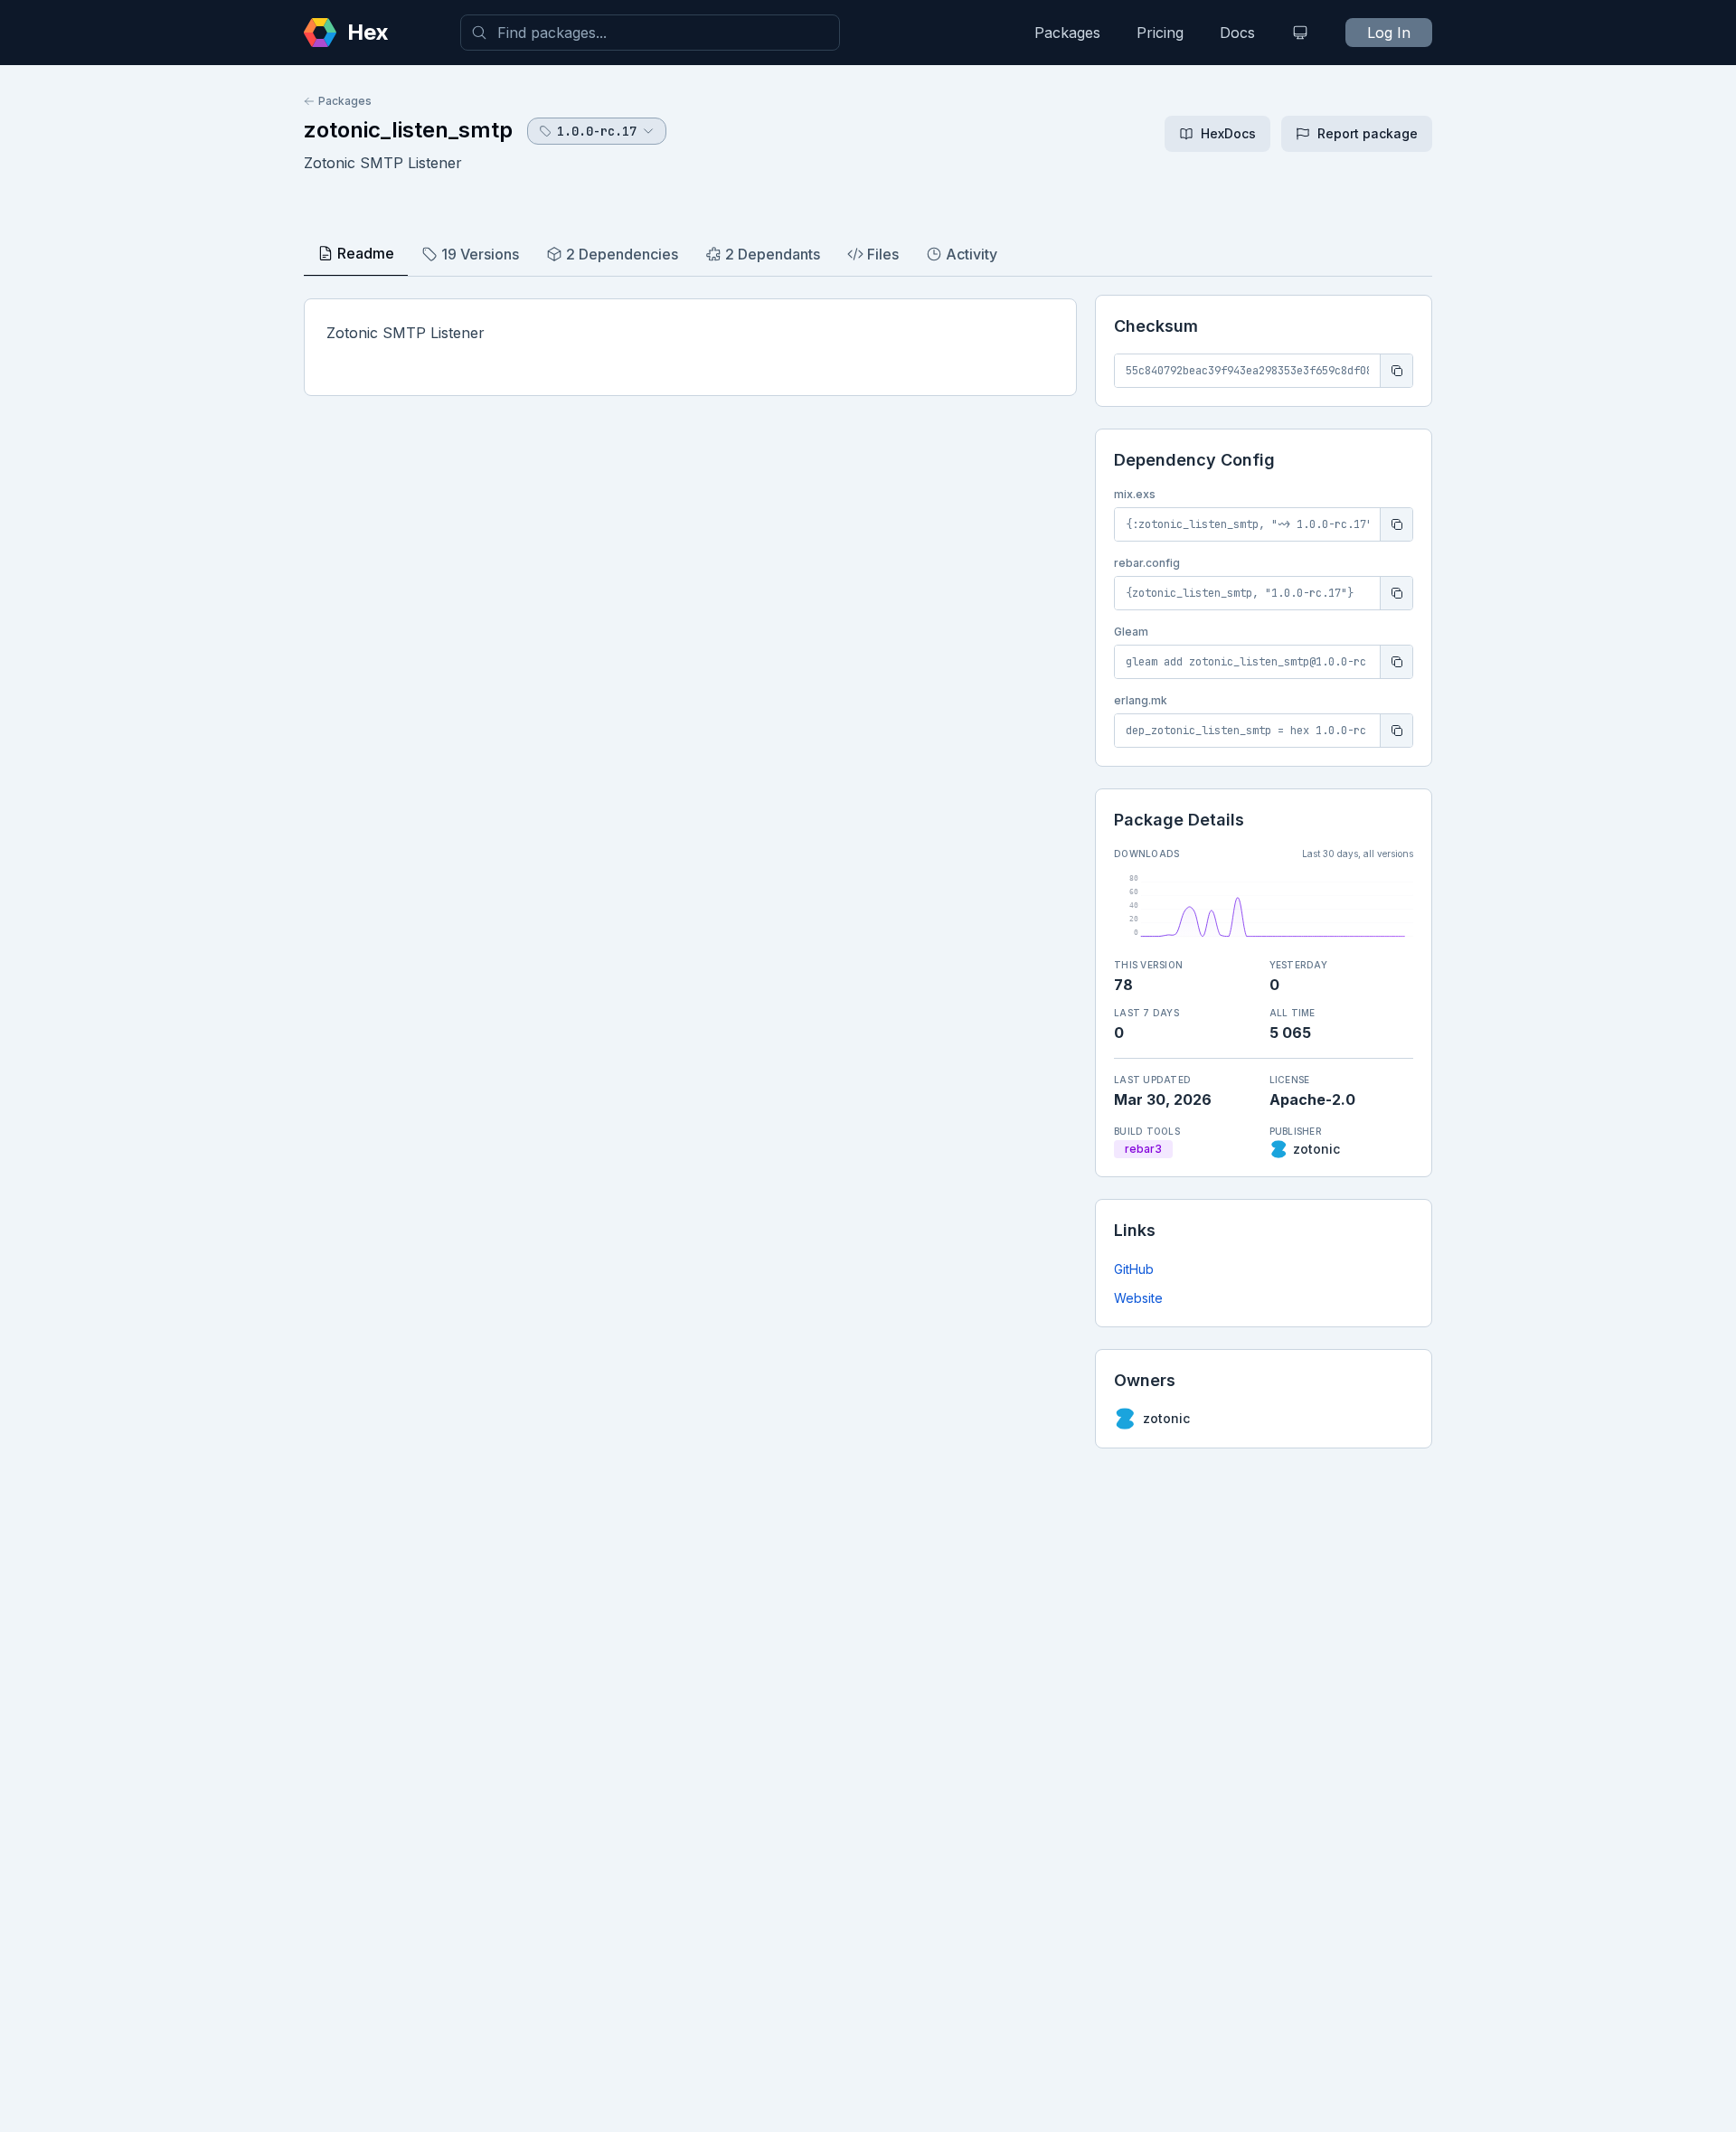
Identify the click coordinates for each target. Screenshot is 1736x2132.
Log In (1389, 33)
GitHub (1134, 1269)
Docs (1237, 33)
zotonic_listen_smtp (408, 130)
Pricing (1160, 33)
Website (1138, 1298)
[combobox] (650, 33)
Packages (1067, 33)
